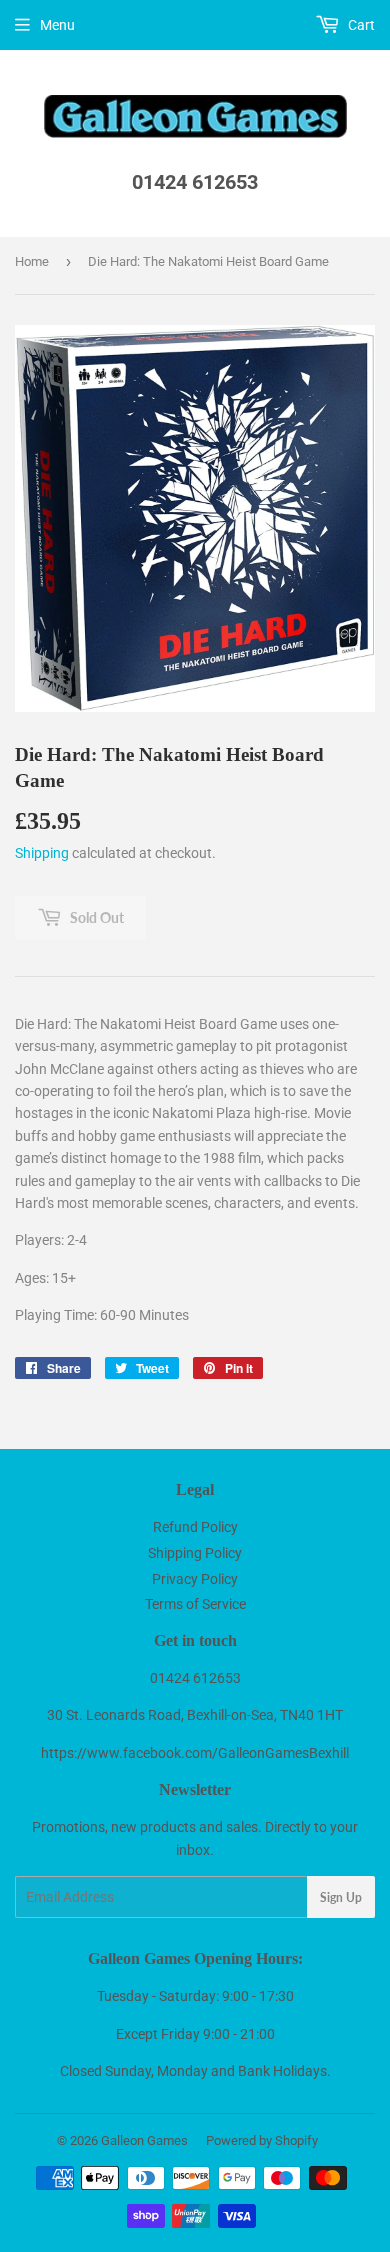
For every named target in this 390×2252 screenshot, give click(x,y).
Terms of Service (195, 1604)
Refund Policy (195, 1527)
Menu (57, 25)
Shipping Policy (195, 1553)
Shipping (42, 853)
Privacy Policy (195, 1579)
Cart (360, 25)
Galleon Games (144, 2140)
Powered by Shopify (262, 2140)
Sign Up (341, 1897)
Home (32, 261)
